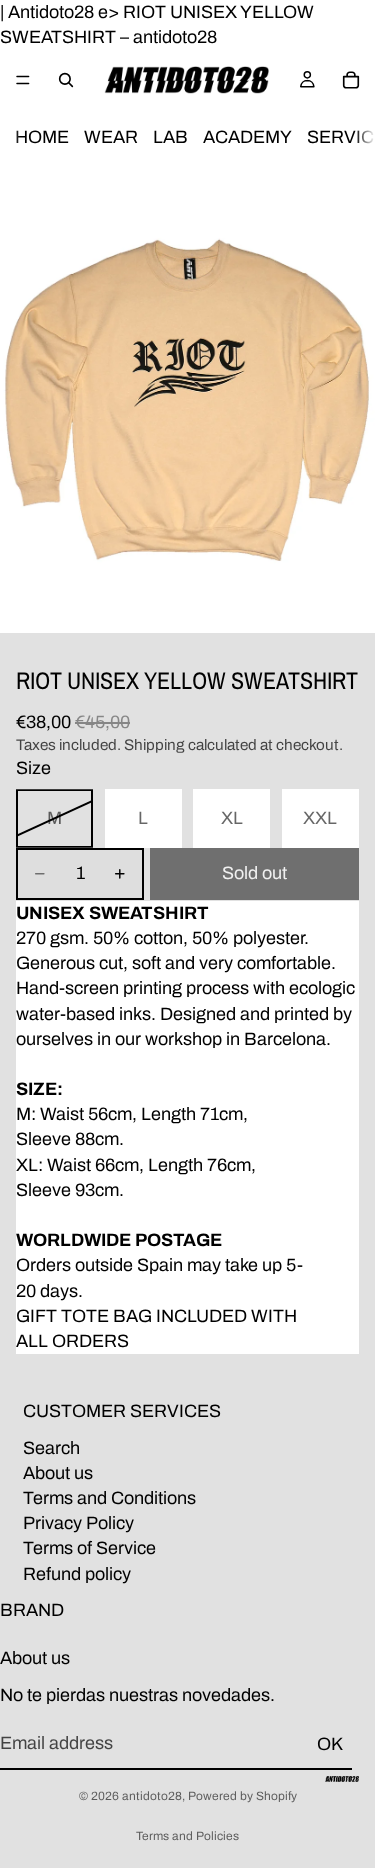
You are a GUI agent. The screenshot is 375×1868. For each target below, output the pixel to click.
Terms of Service (89, 1548)
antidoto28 (152, 1796)
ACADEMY (247, 138)
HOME (42, 138)
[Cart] (351, 80)
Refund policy (77, 1573)
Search (51, 1447)
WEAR (111, 138)
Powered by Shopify (242, 1796)
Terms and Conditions (109, 1498)
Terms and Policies (187, 1836)
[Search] (66, 80)
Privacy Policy (78, 1523)
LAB (170, 138)
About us (58, 1473)
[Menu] (23, 81)
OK (330, 1743)
